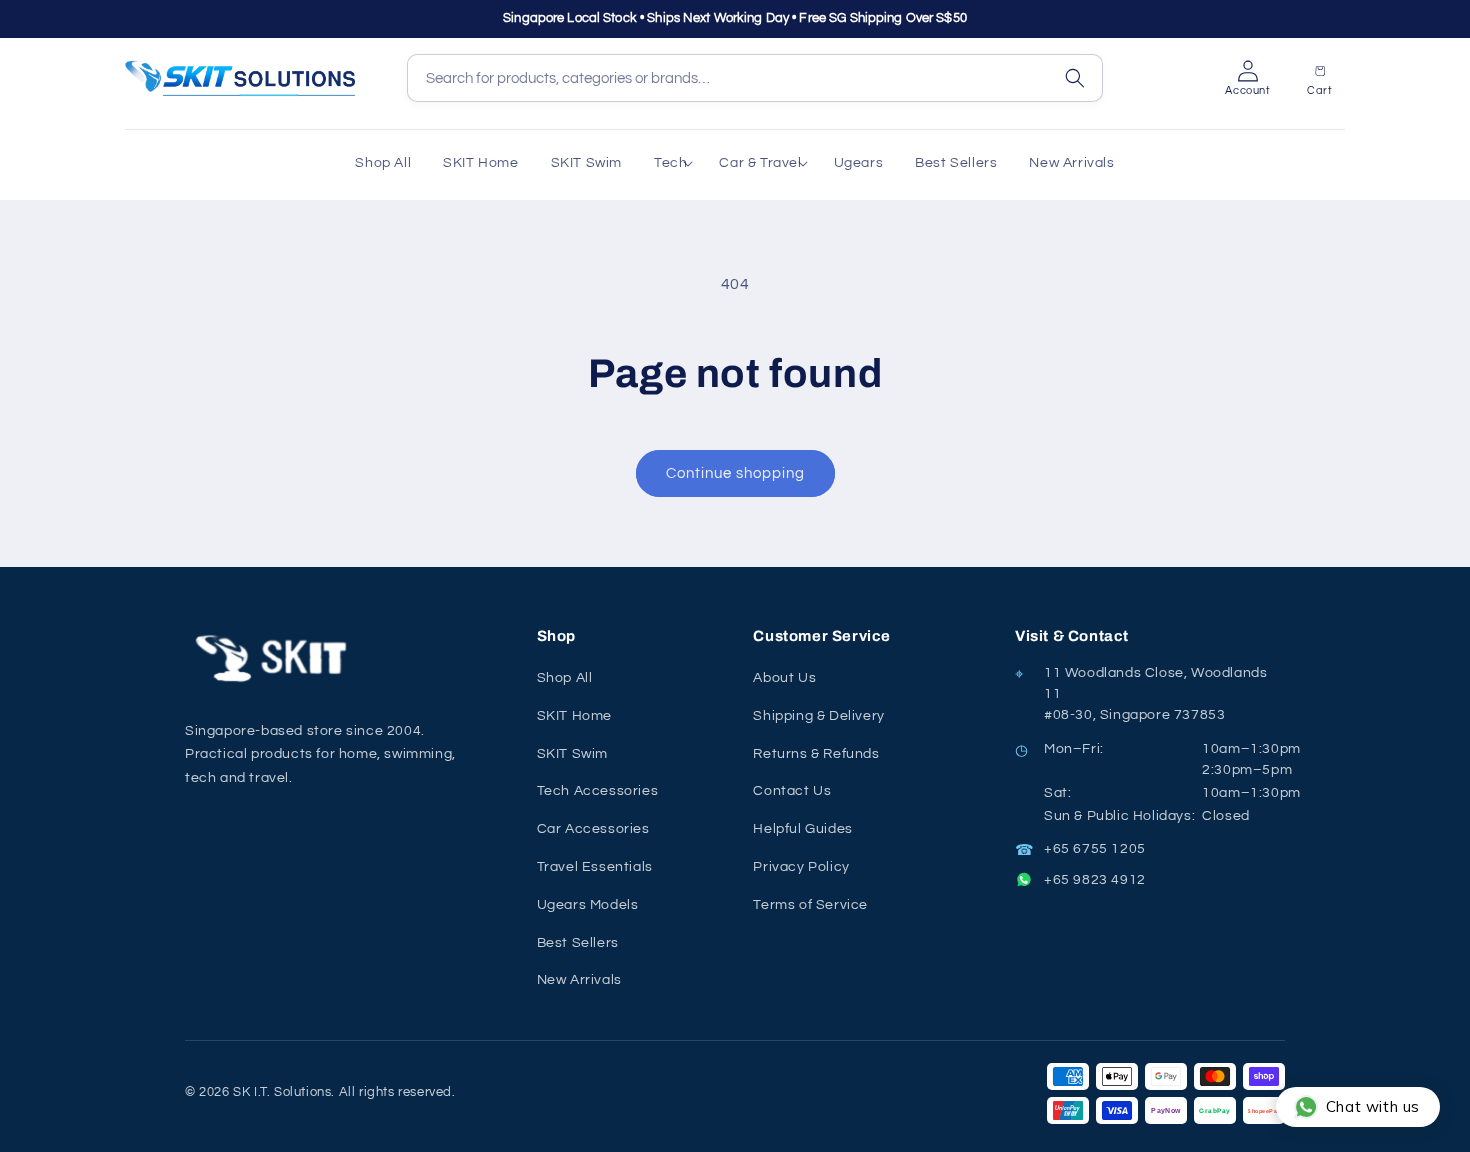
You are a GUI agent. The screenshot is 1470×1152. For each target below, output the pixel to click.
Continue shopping (735, 473)
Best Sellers (578, 943)
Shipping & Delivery (818, 716)
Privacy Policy (801, 867)
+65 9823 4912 (1095, 880)
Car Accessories (593, 829)
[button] (670, 163)
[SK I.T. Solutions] (275, 658)
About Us (784, 678)
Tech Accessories (598, 791)
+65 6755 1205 (1095, 849)
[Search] (1075, 78)
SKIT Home (574, 716)
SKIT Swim (572, 754)
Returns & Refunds (816, 754)
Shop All (565, 678)
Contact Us (792, 791)
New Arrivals (579, 980)
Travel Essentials (595, 867)
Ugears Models (588, 905)
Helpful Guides (802, 829)
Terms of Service (810, 905)
